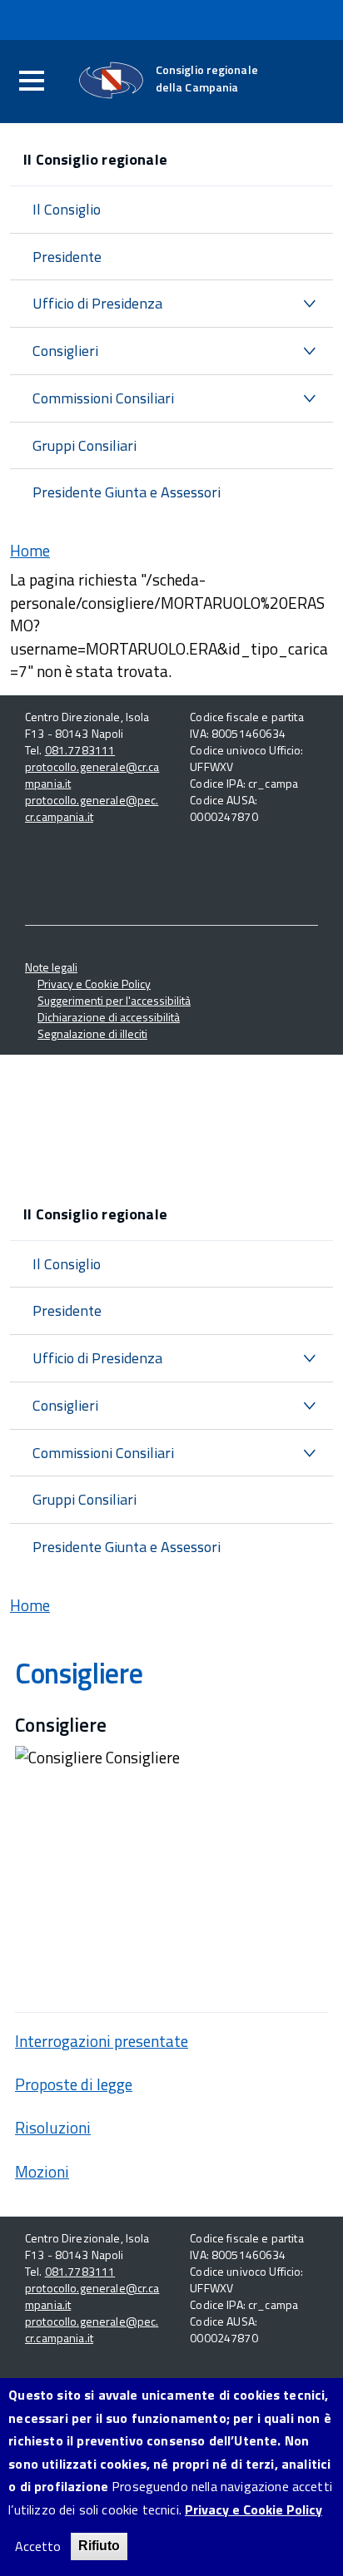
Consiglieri (65, 351)
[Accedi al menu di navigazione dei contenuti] (32, 82)
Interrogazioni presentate (102, 2041)
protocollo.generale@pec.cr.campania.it (92, 808)
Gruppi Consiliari (85, 445)
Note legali (51, 967)
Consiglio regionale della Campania (207, 78)
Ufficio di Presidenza (97, 303)
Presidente (67, 257)
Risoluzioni (53, 2127)
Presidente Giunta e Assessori (127, 492)
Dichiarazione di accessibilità (109, 1017)
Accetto (38, 2546)
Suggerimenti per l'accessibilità (114, 1000)
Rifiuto (99, 2546)
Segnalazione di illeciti (92, 1033)
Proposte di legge (74, 2084)
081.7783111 (80, 750)
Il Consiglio (67, 209)
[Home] (111, 80)
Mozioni (42, 2171)
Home (30, 550)
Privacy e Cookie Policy (94, 984)
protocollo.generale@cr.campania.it (92, 775)
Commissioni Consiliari (103, 398)
